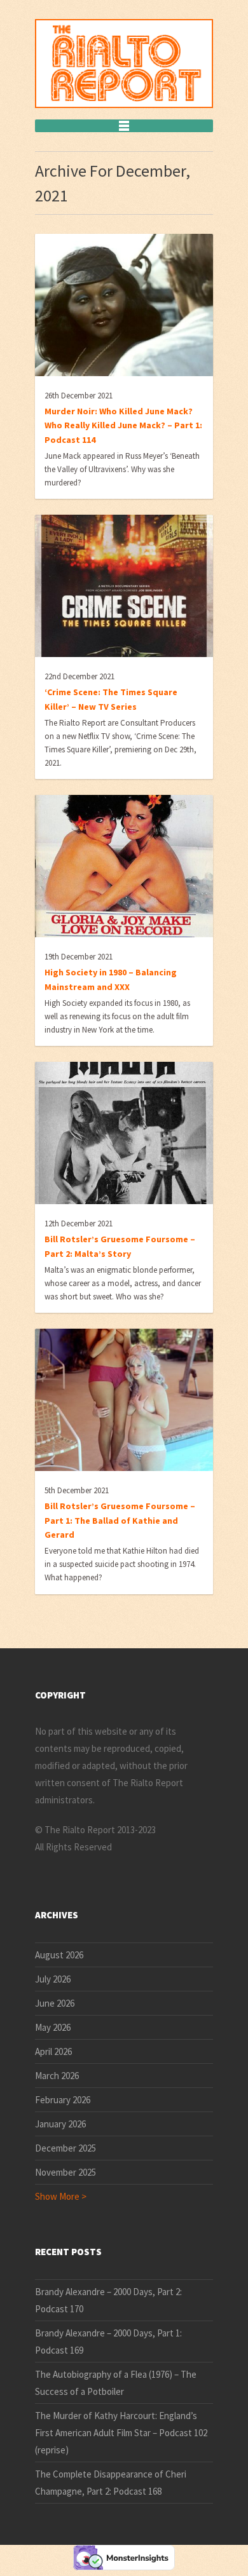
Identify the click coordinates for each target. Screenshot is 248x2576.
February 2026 (63, 2100)
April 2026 (53, 2051)
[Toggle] (124, 126)
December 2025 (65, 2148)
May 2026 (53, 2027)
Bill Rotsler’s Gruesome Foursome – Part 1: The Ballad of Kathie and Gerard (120, 1520)
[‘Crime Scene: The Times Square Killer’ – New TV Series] (124, 586)
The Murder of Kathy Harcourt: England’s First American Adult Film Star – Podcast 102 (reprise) (121, 2433)
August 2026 (59, 1955)
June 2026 (55, 2003)
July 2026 (53, 1979)
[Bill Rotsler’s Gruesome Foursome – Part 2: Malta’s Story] (124, 1133)
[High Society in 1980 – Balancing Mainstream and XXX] (124, 866)
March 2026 (57, 2076)
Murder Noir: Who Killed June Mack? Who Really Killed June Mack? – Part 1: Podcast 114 (123, 425)
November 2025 (65, 2172)
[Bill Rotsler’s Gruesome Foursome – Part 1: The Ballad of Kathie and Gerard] (124, 1400)
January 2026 (60, 2124)
